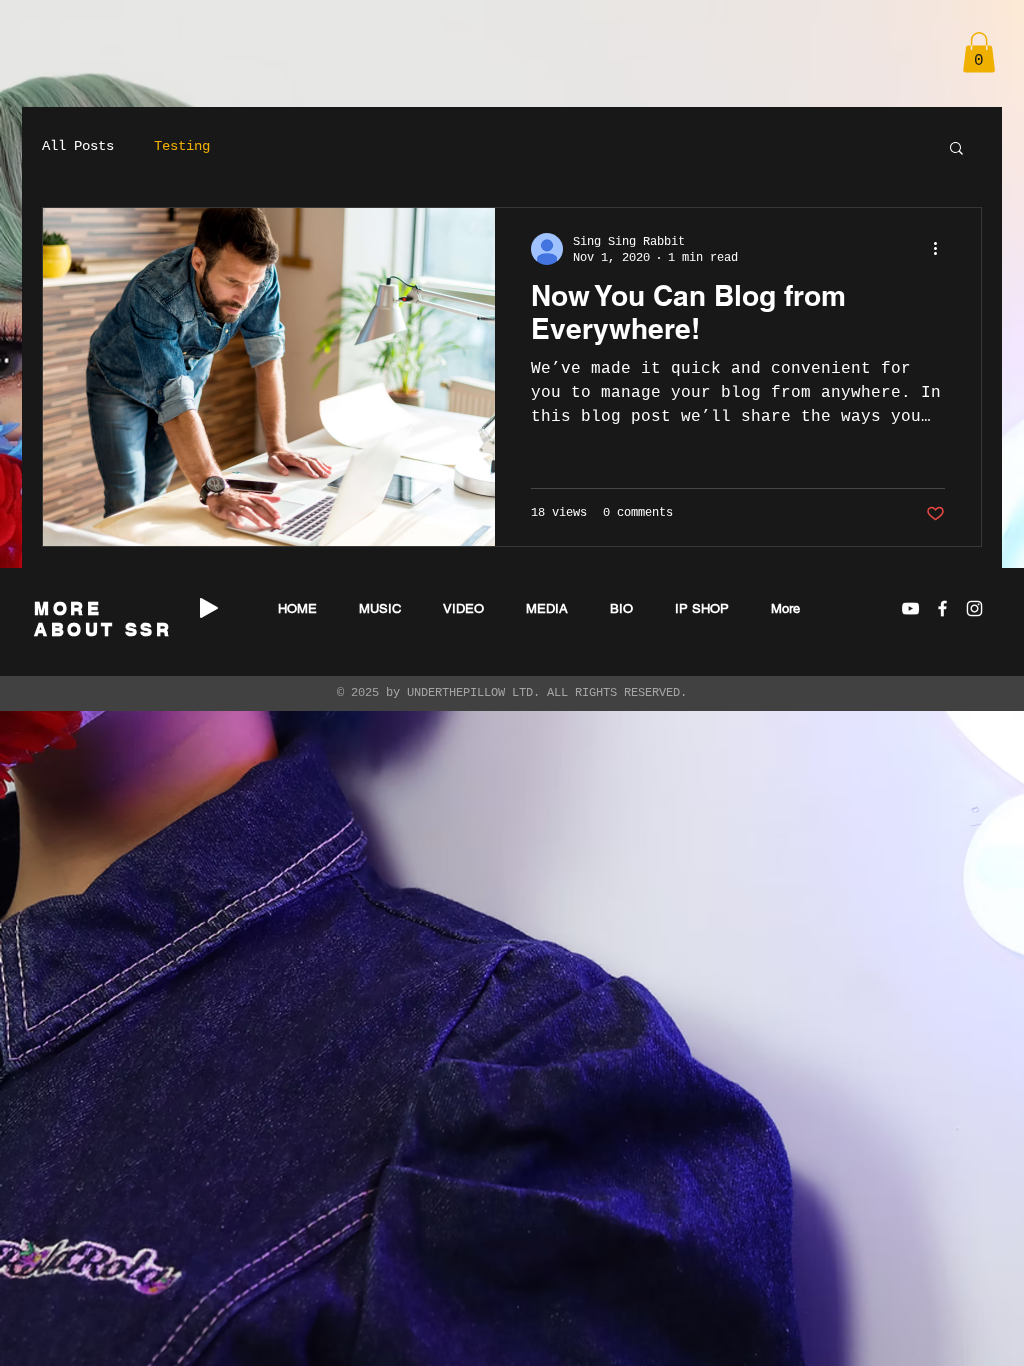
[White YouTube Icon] (910, 608)
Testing (182, 146)
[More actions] (942, 249)
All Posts (78, 146)
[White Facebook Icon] (942, 608)
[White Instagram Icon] (974, 608)
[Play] (209, 608)
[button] (979, 52)
